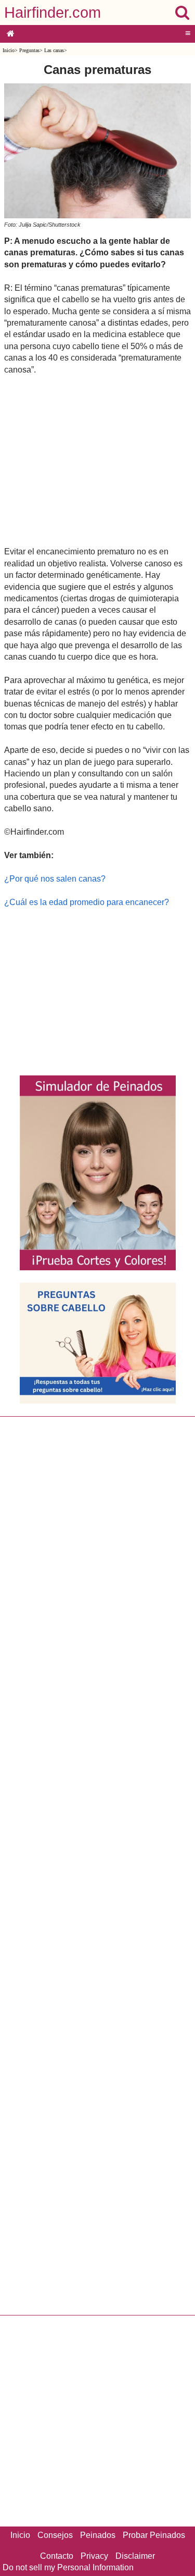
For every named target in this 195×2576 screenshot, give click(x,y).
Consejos (55, 2535)
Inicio (9, 50)
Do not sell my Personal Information (68, 2567)
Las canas (54, 50)
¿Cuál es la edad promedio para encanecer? (87, 902)
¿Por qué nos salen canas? (55, 879)
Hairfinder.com (53, 13)
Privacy (94, 2556)
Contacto (57, 2556)
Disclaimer (135, 2556)
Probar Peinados (154, 2535)
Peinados (98, 2535)
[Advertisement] (97, 460)
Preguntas (29, 50)
